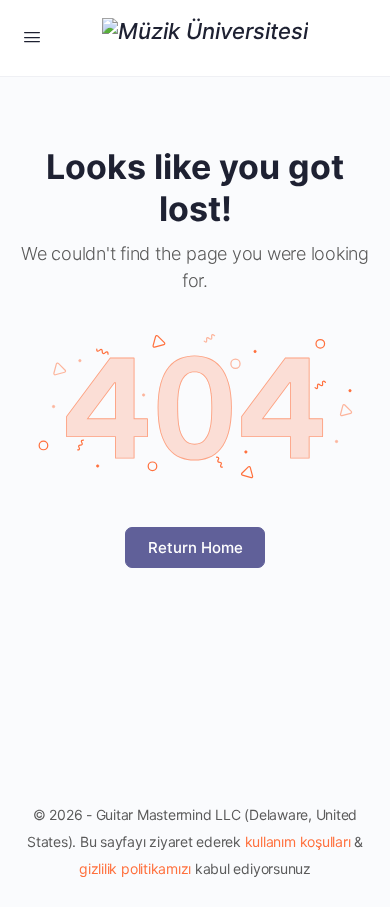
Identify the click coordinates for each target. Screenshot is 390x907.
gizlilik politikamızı (135, 868)
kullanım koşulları (298, 841)
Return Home (195, 547)
